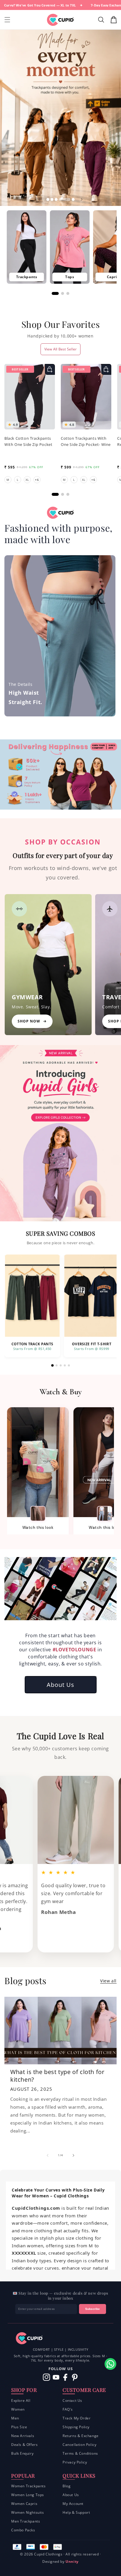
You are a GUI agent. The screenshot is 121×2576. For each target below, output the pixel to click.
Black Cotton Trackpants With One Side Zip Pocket (28, 441)
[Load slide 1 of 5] (52, 199)
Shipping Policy (76, 2427)
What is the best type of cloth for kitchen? (57, 2076)
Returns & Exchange (81, 2436)
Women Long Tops (28, 2495)
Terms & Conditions (80, 2453)
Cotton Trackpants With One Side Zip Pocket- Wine (86, 441)
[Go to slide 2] (57, 1365)
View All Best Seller (61, 349)
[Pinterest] (75, 2377)
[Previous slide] (39, 199)
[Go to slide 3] (61, 1365)
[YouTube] (56, 2377)
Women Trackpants (28, 2486)
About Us (60, 1685)
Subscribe (93, 2309)
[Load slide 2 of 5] (61, 199)
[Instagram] (47, 2377)
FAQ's (68, 2409)
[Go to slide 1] (52, 1365)
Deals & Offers (24, 2445)
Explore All (21, 2400)
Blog (67, 2486)
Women (18, 2409)
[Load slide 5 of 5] (73, 199)
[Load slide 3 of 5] (65, 199)
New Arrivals (23, 2436)
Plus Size (19, 2427)
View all (108, 1981)
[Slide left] (48, 2155)
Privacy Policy (75, 2462)
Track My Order (77, 2418)
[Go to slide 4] (65, 1365)
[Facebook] (65, 2377)
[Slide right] (73, 2155)
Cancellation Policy (79, 2445)
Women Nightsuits (28, 2512)
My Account (73, 2504)
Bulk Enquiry (22, 2453)
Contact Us (72, 2400)
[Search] (102, 20)
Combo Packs (23, 2530)
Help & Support (76, 2512)
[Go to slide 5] (69, 1365)
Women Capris (24, 2504)
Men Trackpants (26, 2521)
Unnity (72, 2561)
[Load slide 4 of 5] (69, 199)
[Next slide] (82, 199)
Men (15, 2418)
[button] (7, 20)
